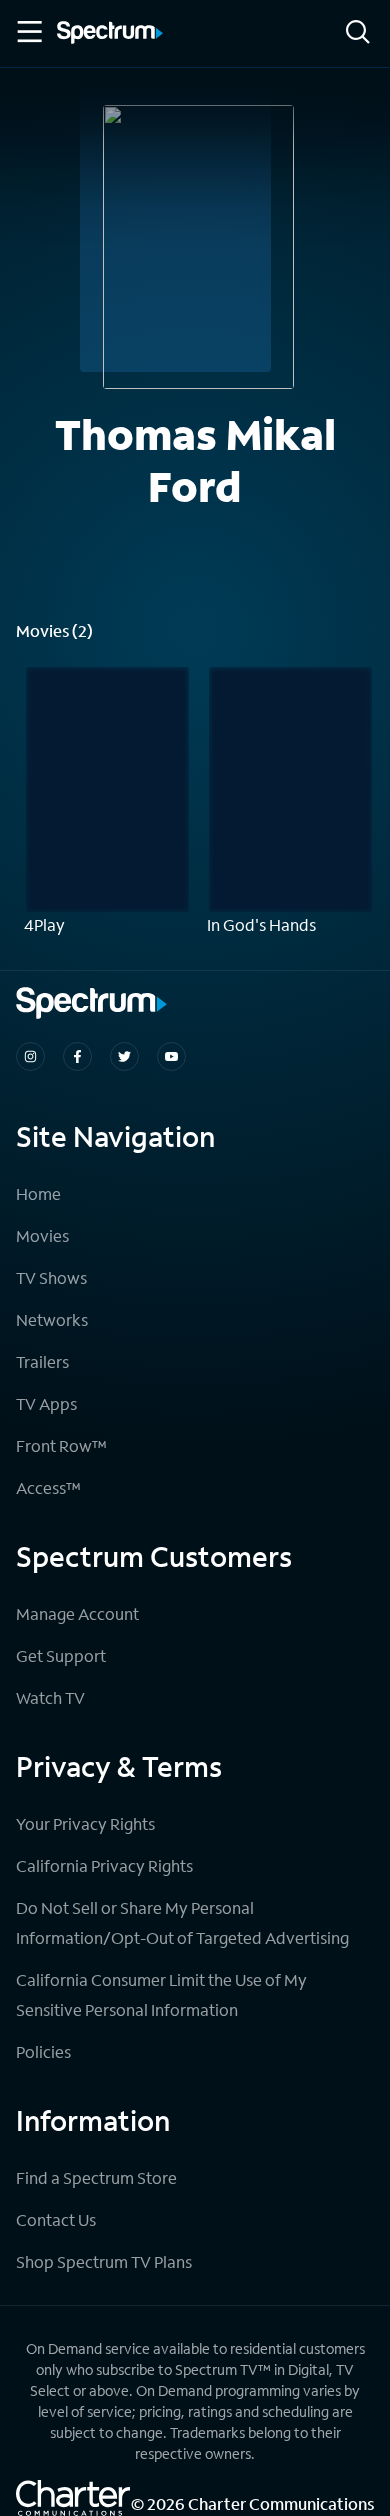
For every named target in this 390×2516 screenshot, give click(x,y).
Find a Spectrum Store (96, 2177)
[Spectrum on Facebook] (77, 1056)
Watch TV (50, 1697)
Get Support (61, 1655)
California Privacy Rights (104, 1865)
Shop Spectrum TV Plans (104, 2261)
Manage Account (77, 1613)
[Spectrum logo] (110, 34)
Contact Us (56, 2219)
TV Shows (51, 1277)
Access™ (48, 1487)
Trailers (42, 1361)
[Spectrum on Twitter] (124, 1056)
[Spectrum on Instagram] (30, 1056)
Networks (52, 1319)
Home (38, 1193)
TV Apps (46, 1403)
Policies (43, 2051)
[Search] (358, 33)
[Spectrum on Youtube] (171, 1056)
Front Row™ (61, 1445)
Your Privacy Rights (85, 1823)
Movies (42, 1235)
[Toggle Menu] (28, 32)
